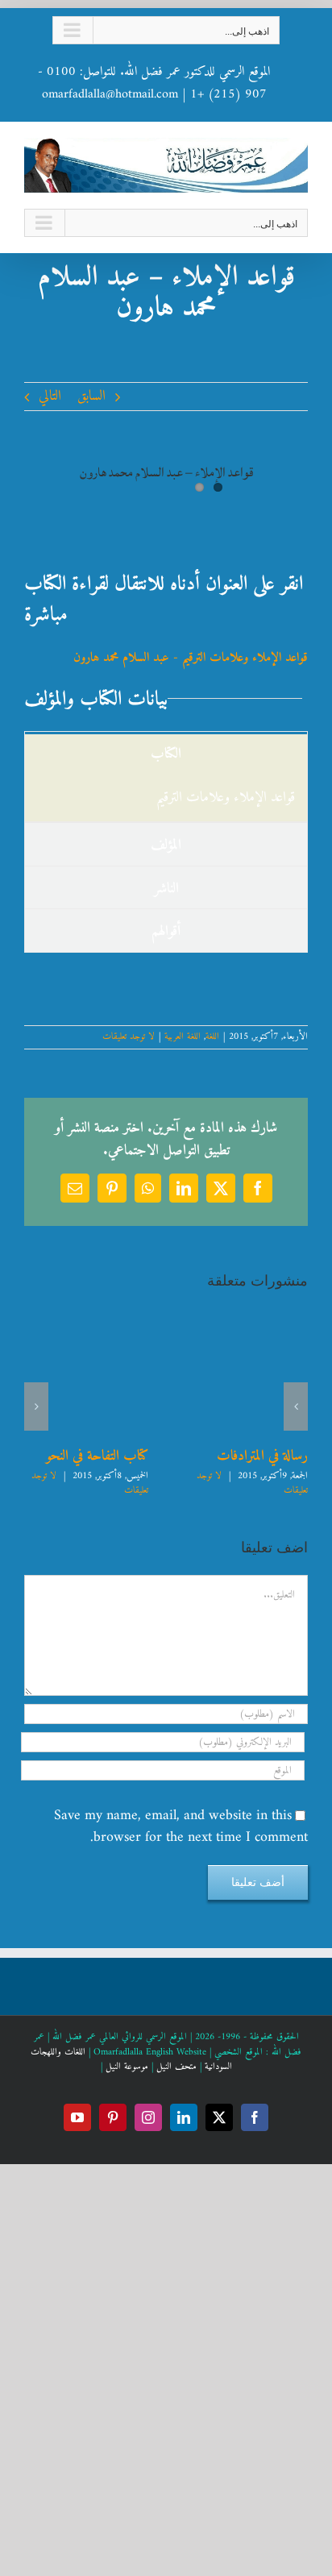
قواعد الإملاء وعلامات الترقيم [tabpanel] (226, 798)
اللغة (212, 1037)
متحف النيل (176, 2067)
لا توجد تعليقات (129, 1037)
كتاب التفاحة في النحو (97, 1456)
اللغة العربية (183, 1037)
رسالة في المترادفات (262, 1456)
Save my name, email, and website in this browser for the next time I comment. (181, 1827)
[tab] (166, 844)
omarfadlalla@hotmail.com (110, 94)
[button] (296, 1406)
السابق (91, 396)
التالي (50, 396)
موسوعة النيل (127, 2067)
